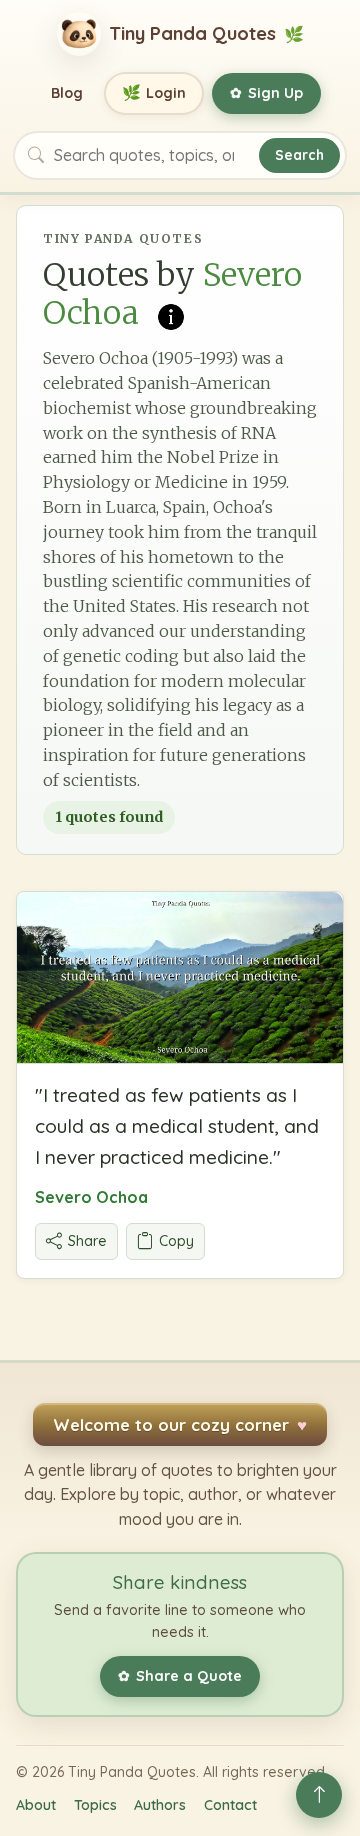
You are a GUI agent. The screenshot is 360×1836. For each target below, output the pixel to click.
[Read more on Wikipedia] (171, 315)
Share (87, 1241)
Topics (95, 1805)
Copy (176, 1241)
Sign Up (266, 93)
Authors (160, 1805)
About (36, 1805)
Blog (67, 93)
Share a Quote (180, 1676)
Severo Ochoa (91, 1197)
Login (154, 92)
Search (299, 154)
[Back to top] (319, 1795)
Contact (230, 1805)
